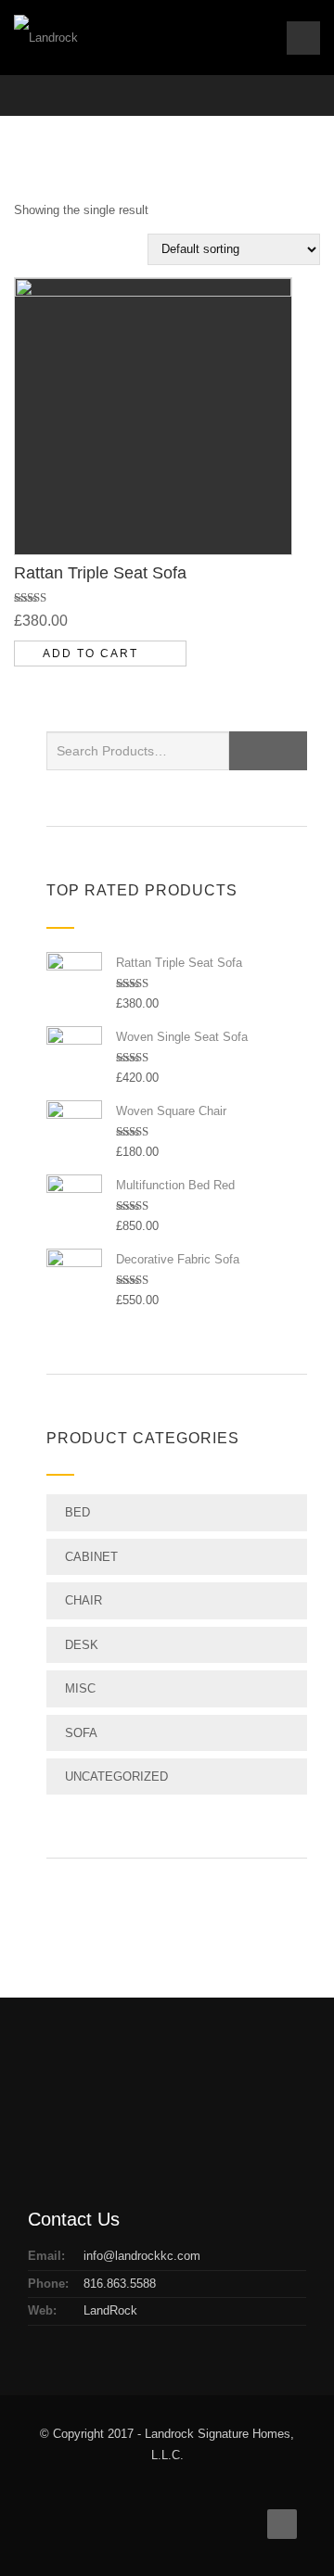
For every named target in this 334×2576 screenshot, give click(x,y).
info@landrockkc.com (142, 2256)
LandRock (110, 2310)
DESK (82, 1645)
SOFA (81, 1733)
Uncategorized (116, 1777)
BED (77, 1512)
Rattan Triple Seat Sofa (100, 573)
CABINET (91, 1557)
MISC (80, 1688)
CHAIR (83, 1600)
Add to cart (90, 654)
